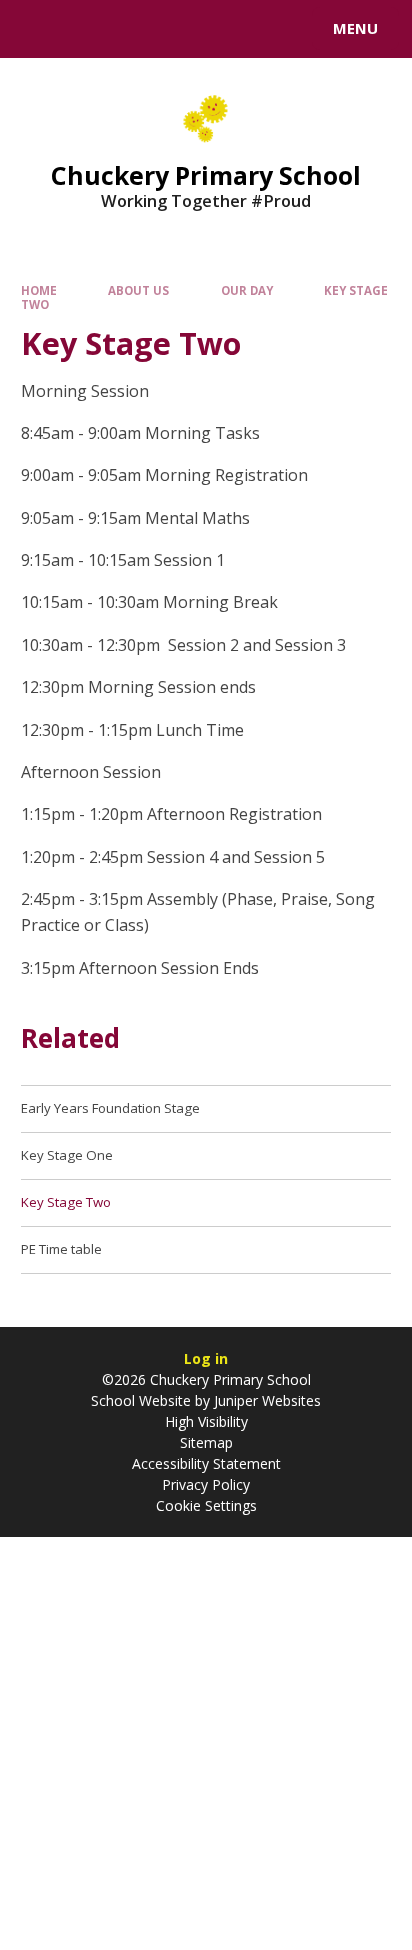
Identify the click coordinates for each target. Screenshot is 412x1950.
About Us (138, 290)
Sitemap (206, 1442)
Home (39, 290)
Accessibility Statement (206, 1463)
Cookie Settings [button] (206, 1505)
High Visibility (206, 1421)
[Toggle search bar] (38, 29)
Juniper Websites (265, 1400)
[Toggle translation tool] (88, 29)
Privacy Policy (206, 1484)
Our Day (247, 290)
